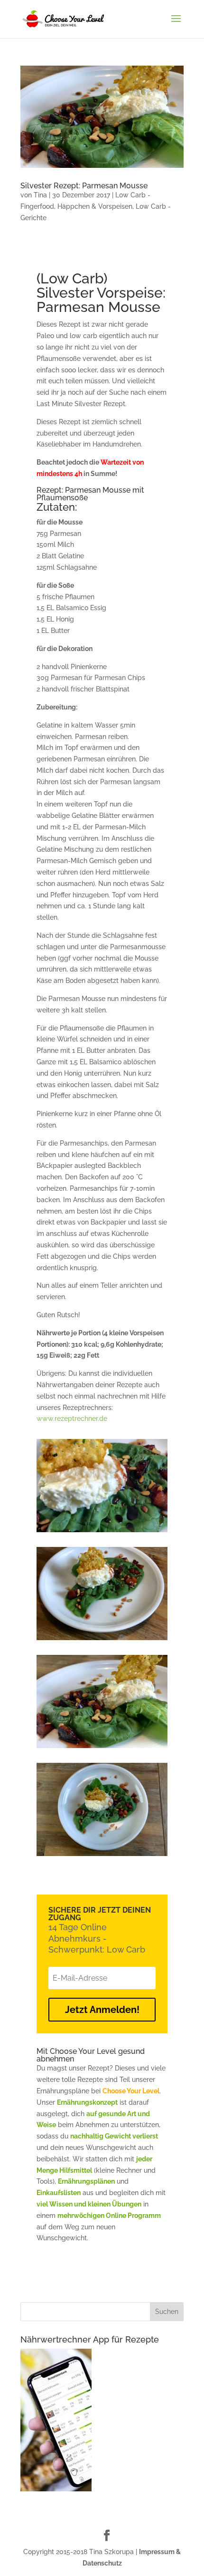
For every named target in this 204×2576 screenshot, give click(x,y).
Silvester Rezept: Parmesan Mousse (84, 186)
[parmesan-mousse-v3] (102, 1748)
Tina (40, 195)
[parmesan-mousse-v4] (102, 1856)
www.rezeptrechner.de (72, 1419)
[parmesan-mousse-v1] (102, 1640)
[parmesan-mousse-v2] (102, 1532)
